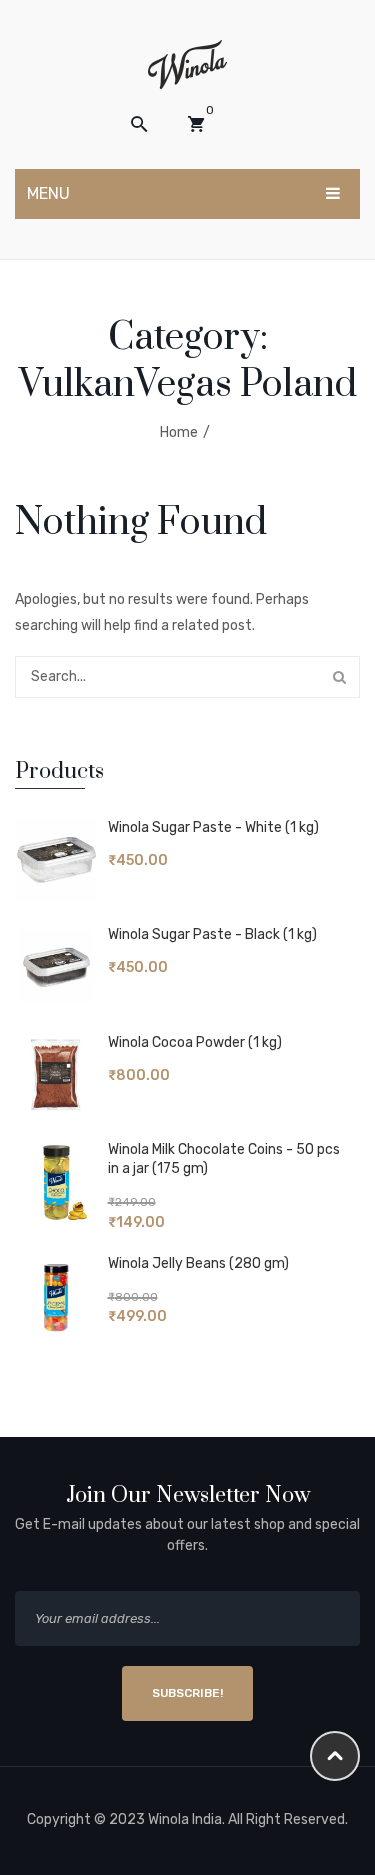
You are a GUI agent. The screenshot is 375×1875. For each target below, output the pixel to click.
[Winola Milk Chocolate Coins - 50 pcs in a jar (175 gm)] (56, 1182)
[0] (196, 124)
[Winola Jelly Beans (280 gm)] (56, 1296)
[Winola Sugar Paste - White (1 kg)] (56, 860)
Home (179, 432)
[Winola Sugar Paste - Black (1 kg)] (56, 967)
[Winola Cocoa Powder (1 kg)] (56, 1075)
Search (339, 677)
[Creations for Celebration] (187, 63)
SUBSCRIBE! (187, 1693)
